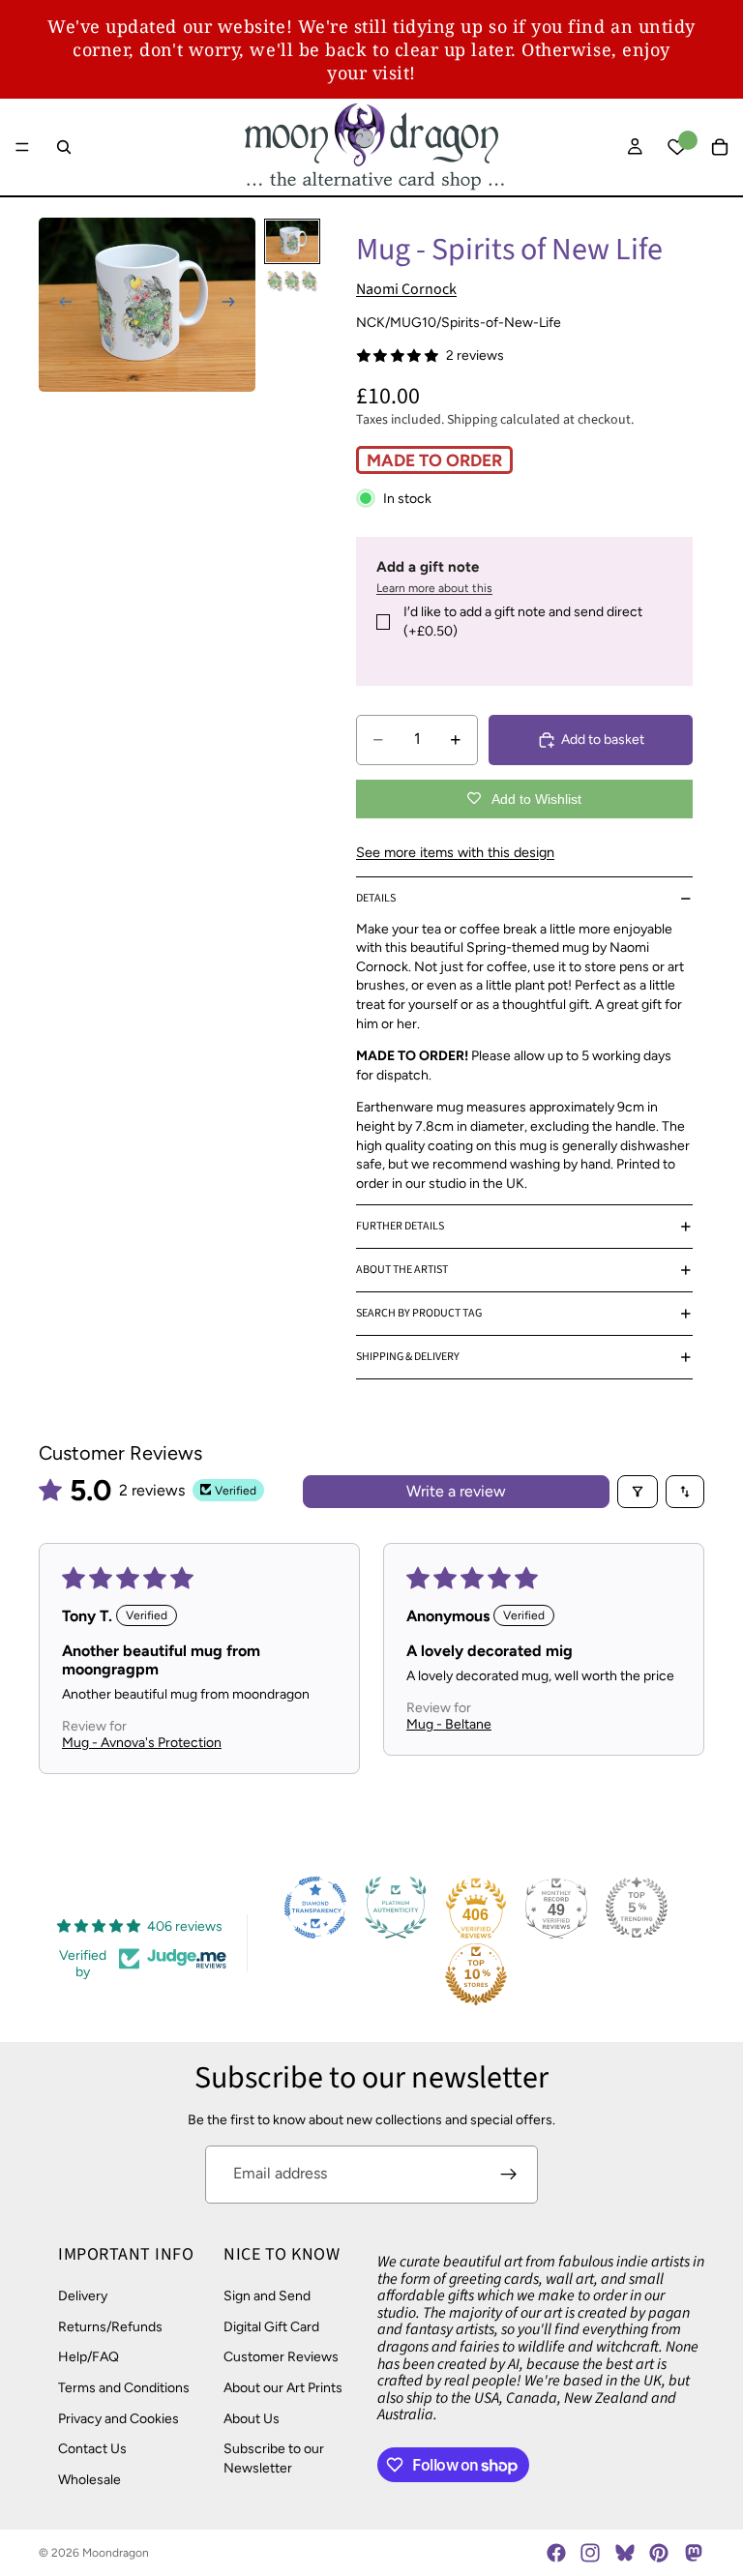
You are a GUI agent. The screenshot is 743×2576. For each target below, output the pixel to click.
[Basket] (720, 147)
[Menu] (22, 147)
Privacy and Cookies (119, 2418)
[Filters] (638, 1492)
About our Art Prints (283, 2388)
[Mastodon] (693, 2553)
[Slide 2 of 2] (292, 281)
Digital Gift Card (271, 2326)
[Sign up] (509, 2175)
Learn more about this (434, 588)
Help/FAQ (89, 2357)
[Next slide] (234, 305)
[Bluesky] (625, 2553)
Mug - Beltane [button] (449, 1724)
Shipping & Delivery (408, 1357)
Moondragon (116, 2553)
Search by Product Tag (419, 1313)
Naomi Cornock (406, 289)
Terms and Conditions (124, 2388)
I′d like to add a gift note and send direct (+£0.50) (523, 622)
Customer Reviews (281, 2357)
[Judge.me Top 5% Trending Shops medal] (637, 1908)
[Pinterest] (659, 2553)
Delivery (83, 2296)
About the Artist (402, 1270)
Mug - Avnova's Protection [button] (142, 1743)
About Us (252, 2418)
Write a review (456, 1491)
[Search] (64, 147)
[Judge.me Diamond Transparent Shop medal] (315, 1908)
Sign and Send (267, 2296)
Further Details (400, 1226)
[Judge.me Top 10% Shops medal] (476, 1974)
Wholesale (89, 2479)
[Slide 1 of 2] (292, 241)
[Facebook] (556, 2553)
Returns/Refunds (110, 2326)
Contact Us (92, 2449)
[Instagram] (590, 2553)
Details (376, 898)
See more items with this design (455, 852)
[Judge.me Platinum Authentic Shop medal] (396, 1908)
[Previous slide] (60, 305)
